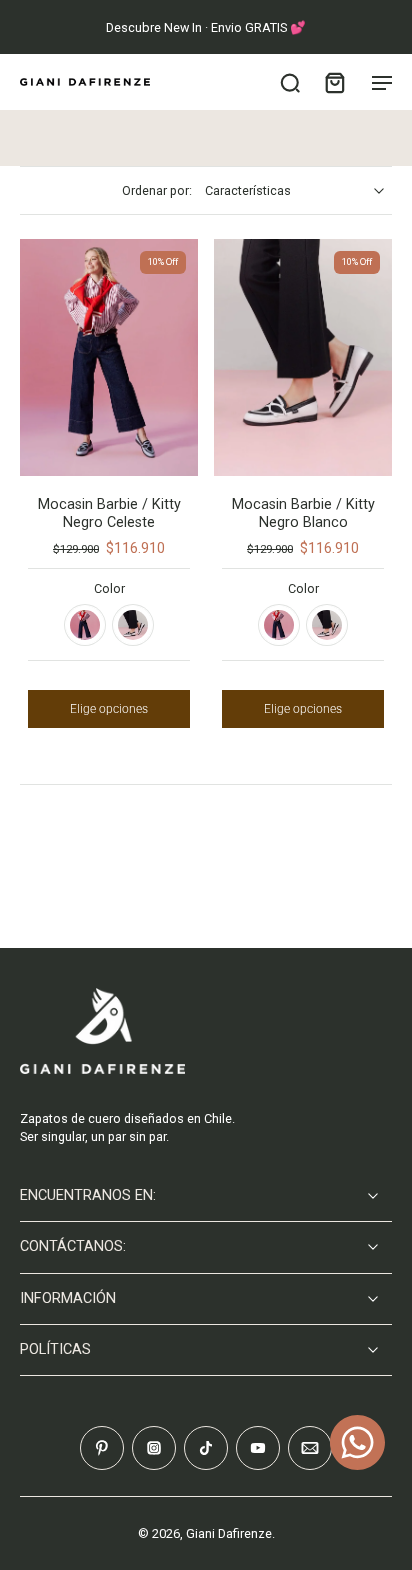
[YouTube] (258, 1448)
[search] (290, 82)
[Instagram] (154, 1448)
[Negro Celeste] (85, 625)
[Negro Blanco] (133, 625)
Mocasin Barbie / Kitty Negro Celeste (109, 513)
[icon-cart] (334, 82)
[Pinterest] (102, 1448)
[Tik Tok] (206, 1448)
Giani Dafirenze (229, 1533)
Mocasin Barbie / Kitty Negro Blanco (303, 513)
